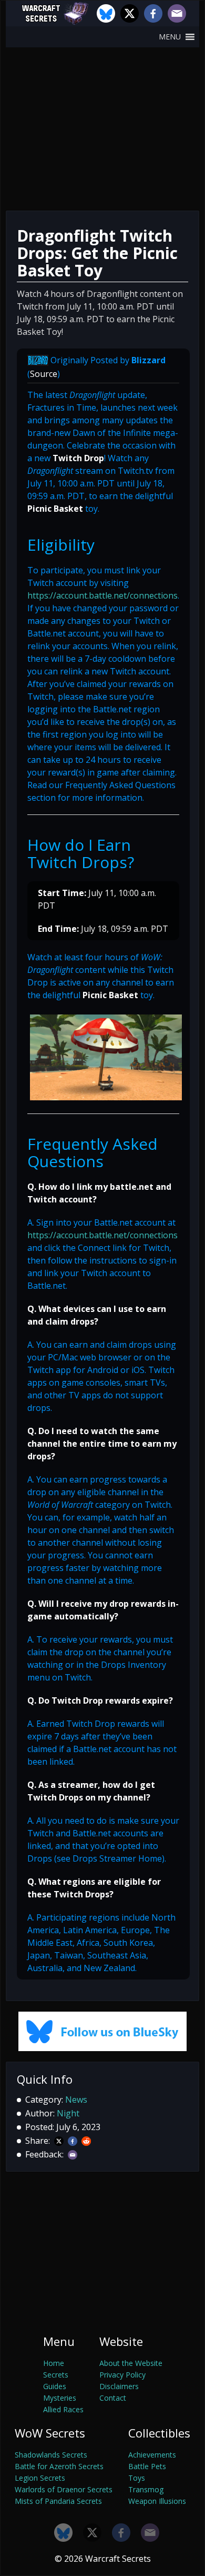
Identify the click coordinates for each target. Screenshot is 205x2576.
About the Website (131, 2363)
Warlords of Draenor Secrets (64, 2489)
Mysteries (60, 2398)
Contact (113, 2398)
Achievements (152, 2455)
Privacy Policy (122, 2375)
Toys (137, 2478)
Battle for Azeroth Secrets (59, 2466)
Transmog (146, 2489)
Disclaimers (119, 2386)
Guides (55, 2386)
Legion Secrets (40, 2478)
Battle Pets (147, 2466)
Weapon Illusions (157, 2501)
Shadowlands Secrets (51, 2455)
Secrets (56, 2375)
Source (44, 374)
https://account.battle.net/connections (102, 595)
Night (68, 2113)
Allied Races (63, 2409)
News (76, 2100)
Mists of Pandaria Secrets (58, 2501)
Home (54, 2363)
